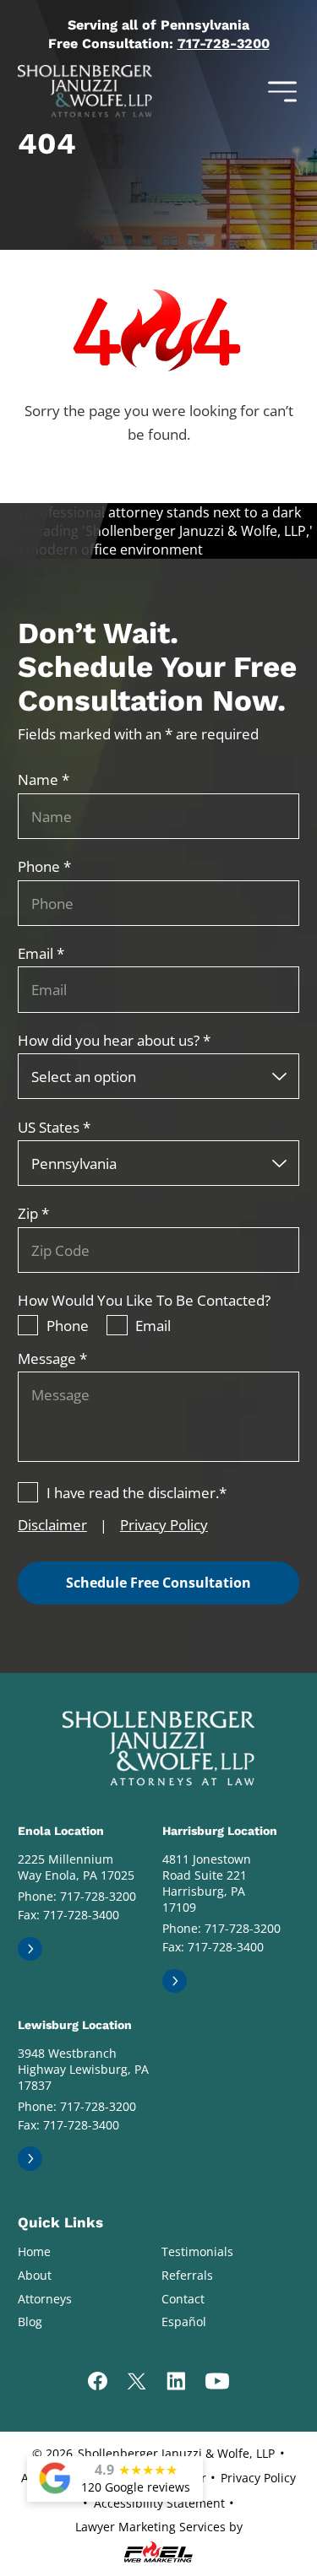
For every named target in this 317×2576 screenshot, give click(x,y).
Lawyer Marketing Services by (159, 2527)
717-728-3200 (224, 43)
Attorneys (45, 2299)
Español (184, 2322)
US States (54, 1127)
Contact (183, 2299)
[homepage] (158, 1748)
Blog (30, 2322)
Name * (44, 779)
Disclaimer (52, 1524)
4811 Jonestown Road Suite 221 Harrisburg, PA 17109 (207, 1883)
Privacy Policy (164, 1524)
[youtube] (217, 2383)
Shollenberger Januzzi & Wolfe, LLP (176, 2453)
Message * (52, 1358)
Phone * (44, 866)
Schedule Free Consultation (158, 1583)
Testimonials (197, 2251)
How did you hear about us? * (114, 1040)
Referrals (187, 2275)
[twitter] (137, 2383)
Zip (33, 1213)
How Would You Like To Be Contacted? (144, 1300)
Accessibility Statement (159, 2503)
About (35, 2275)
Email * (41, 953)
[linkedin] (176, 2383)
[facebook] (98, 2383)
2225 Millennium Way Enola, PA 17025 (76, 1867)
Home (34, 2251)
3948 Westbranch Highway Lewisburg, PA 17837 (83, 2069)
